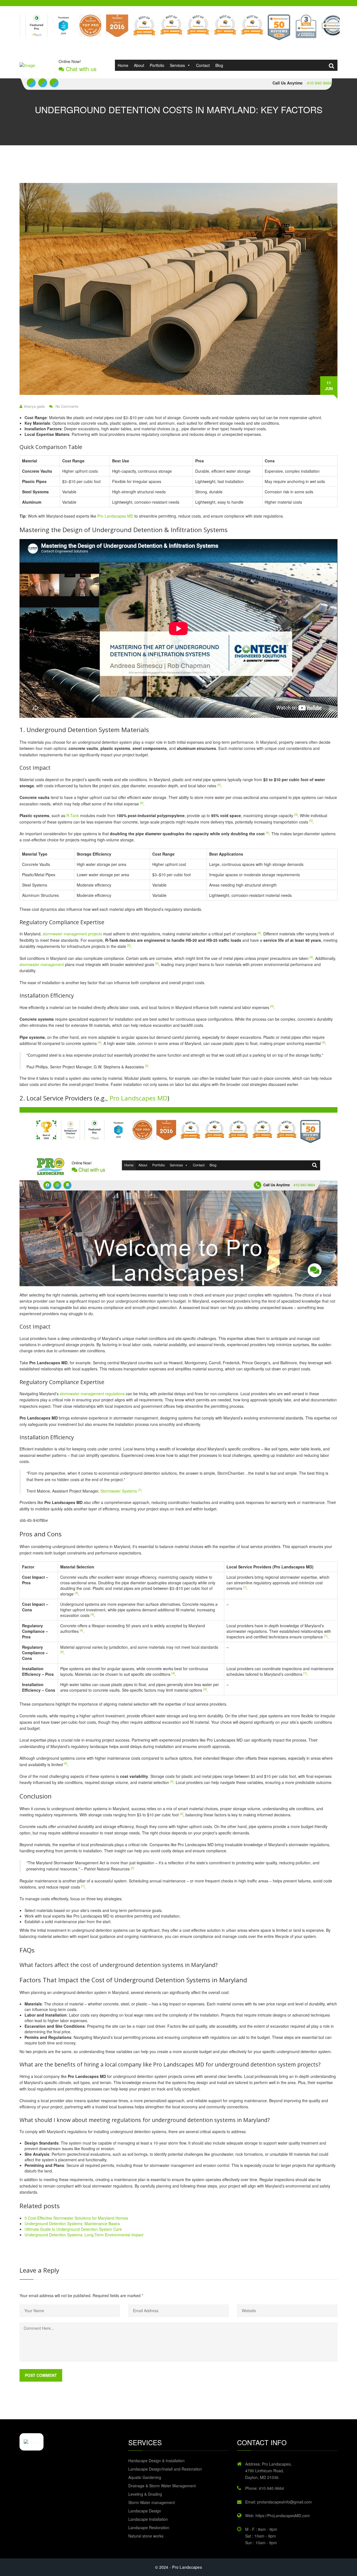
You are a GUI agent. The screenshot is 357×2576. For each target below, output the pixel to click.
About (139, 65)
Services (177, 65)
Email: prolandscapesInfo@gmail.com (278, 2502)
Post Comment (41, 2375)
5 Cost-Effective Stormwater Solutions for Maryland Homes (76, 2218)
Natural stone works (146, 2536)
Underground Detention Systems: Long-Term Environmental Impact (84, 2235)
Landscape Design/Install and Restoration (165, 2469)
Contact (203, 65)
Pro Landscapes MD (115, 516)
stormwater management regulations (92, 1394)
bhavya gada (34, 406)
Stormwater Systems (119, 1491)
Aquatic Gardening (145, 2477)
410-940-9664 (319, 83)
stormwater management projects (72, 934)
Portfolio (157, 65)
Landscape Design (145, 2511)
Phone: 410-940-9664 (265, 2488)
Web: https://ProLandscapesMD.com (278, 2515)
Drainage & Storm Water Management (162, 2486)
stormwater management (42, 964)
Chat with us (80, 69)
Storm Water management (152, 2502)
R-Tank (73, 815)
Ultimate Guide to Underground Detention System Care (73, 2229)
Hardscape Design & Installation (156, 2461)
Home (123, 65)
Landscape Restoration (149, 2527)
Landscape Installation (148, 2519)
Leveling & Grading (145, 2494)
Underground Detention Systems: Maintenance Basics (72, 2223)
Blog (219, 65)
